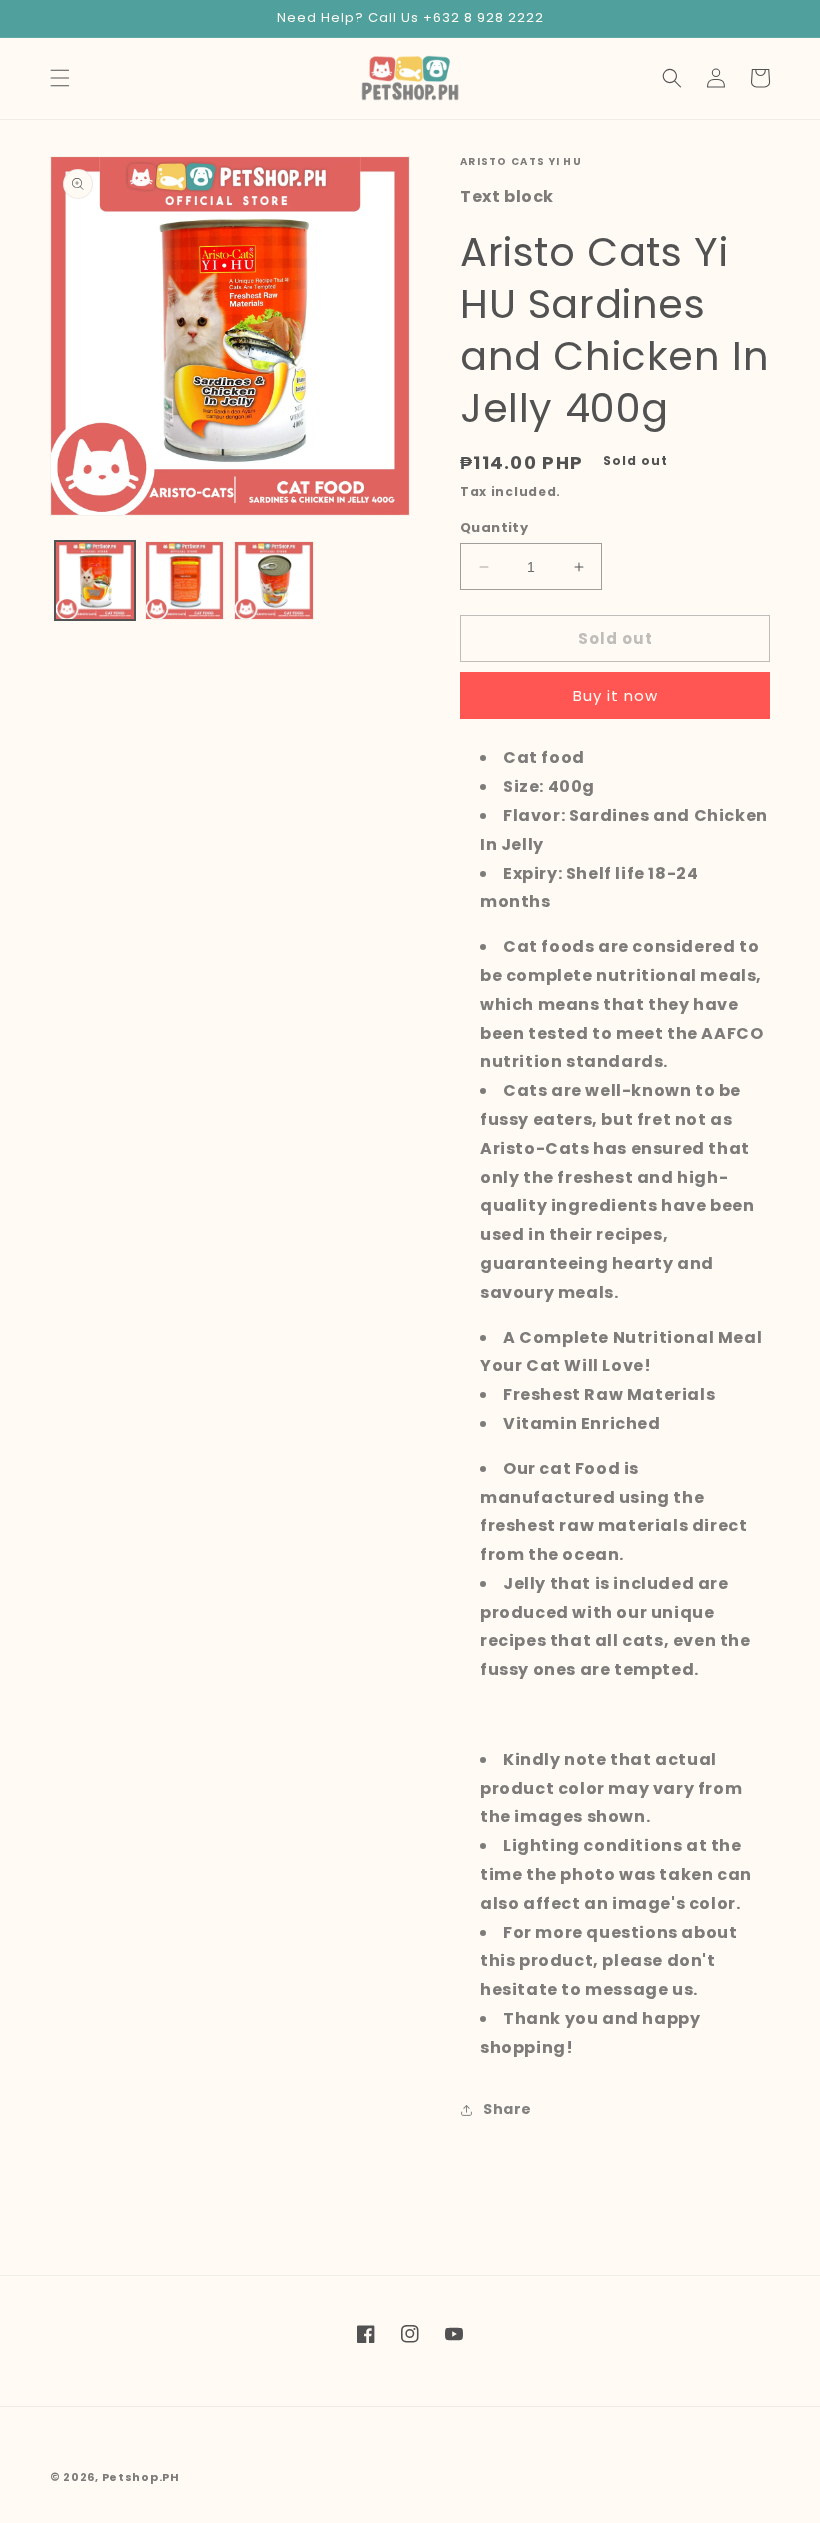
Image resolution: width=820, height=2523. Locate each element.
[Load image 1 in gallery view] (95, 581)
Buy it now (615, 695)
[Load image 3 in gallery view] (274, 581)
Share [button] (507, 2109)
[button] (60, 78)
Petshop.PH (141, 2477)
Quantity (494, 527)
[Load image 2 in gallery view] (185, 581)
